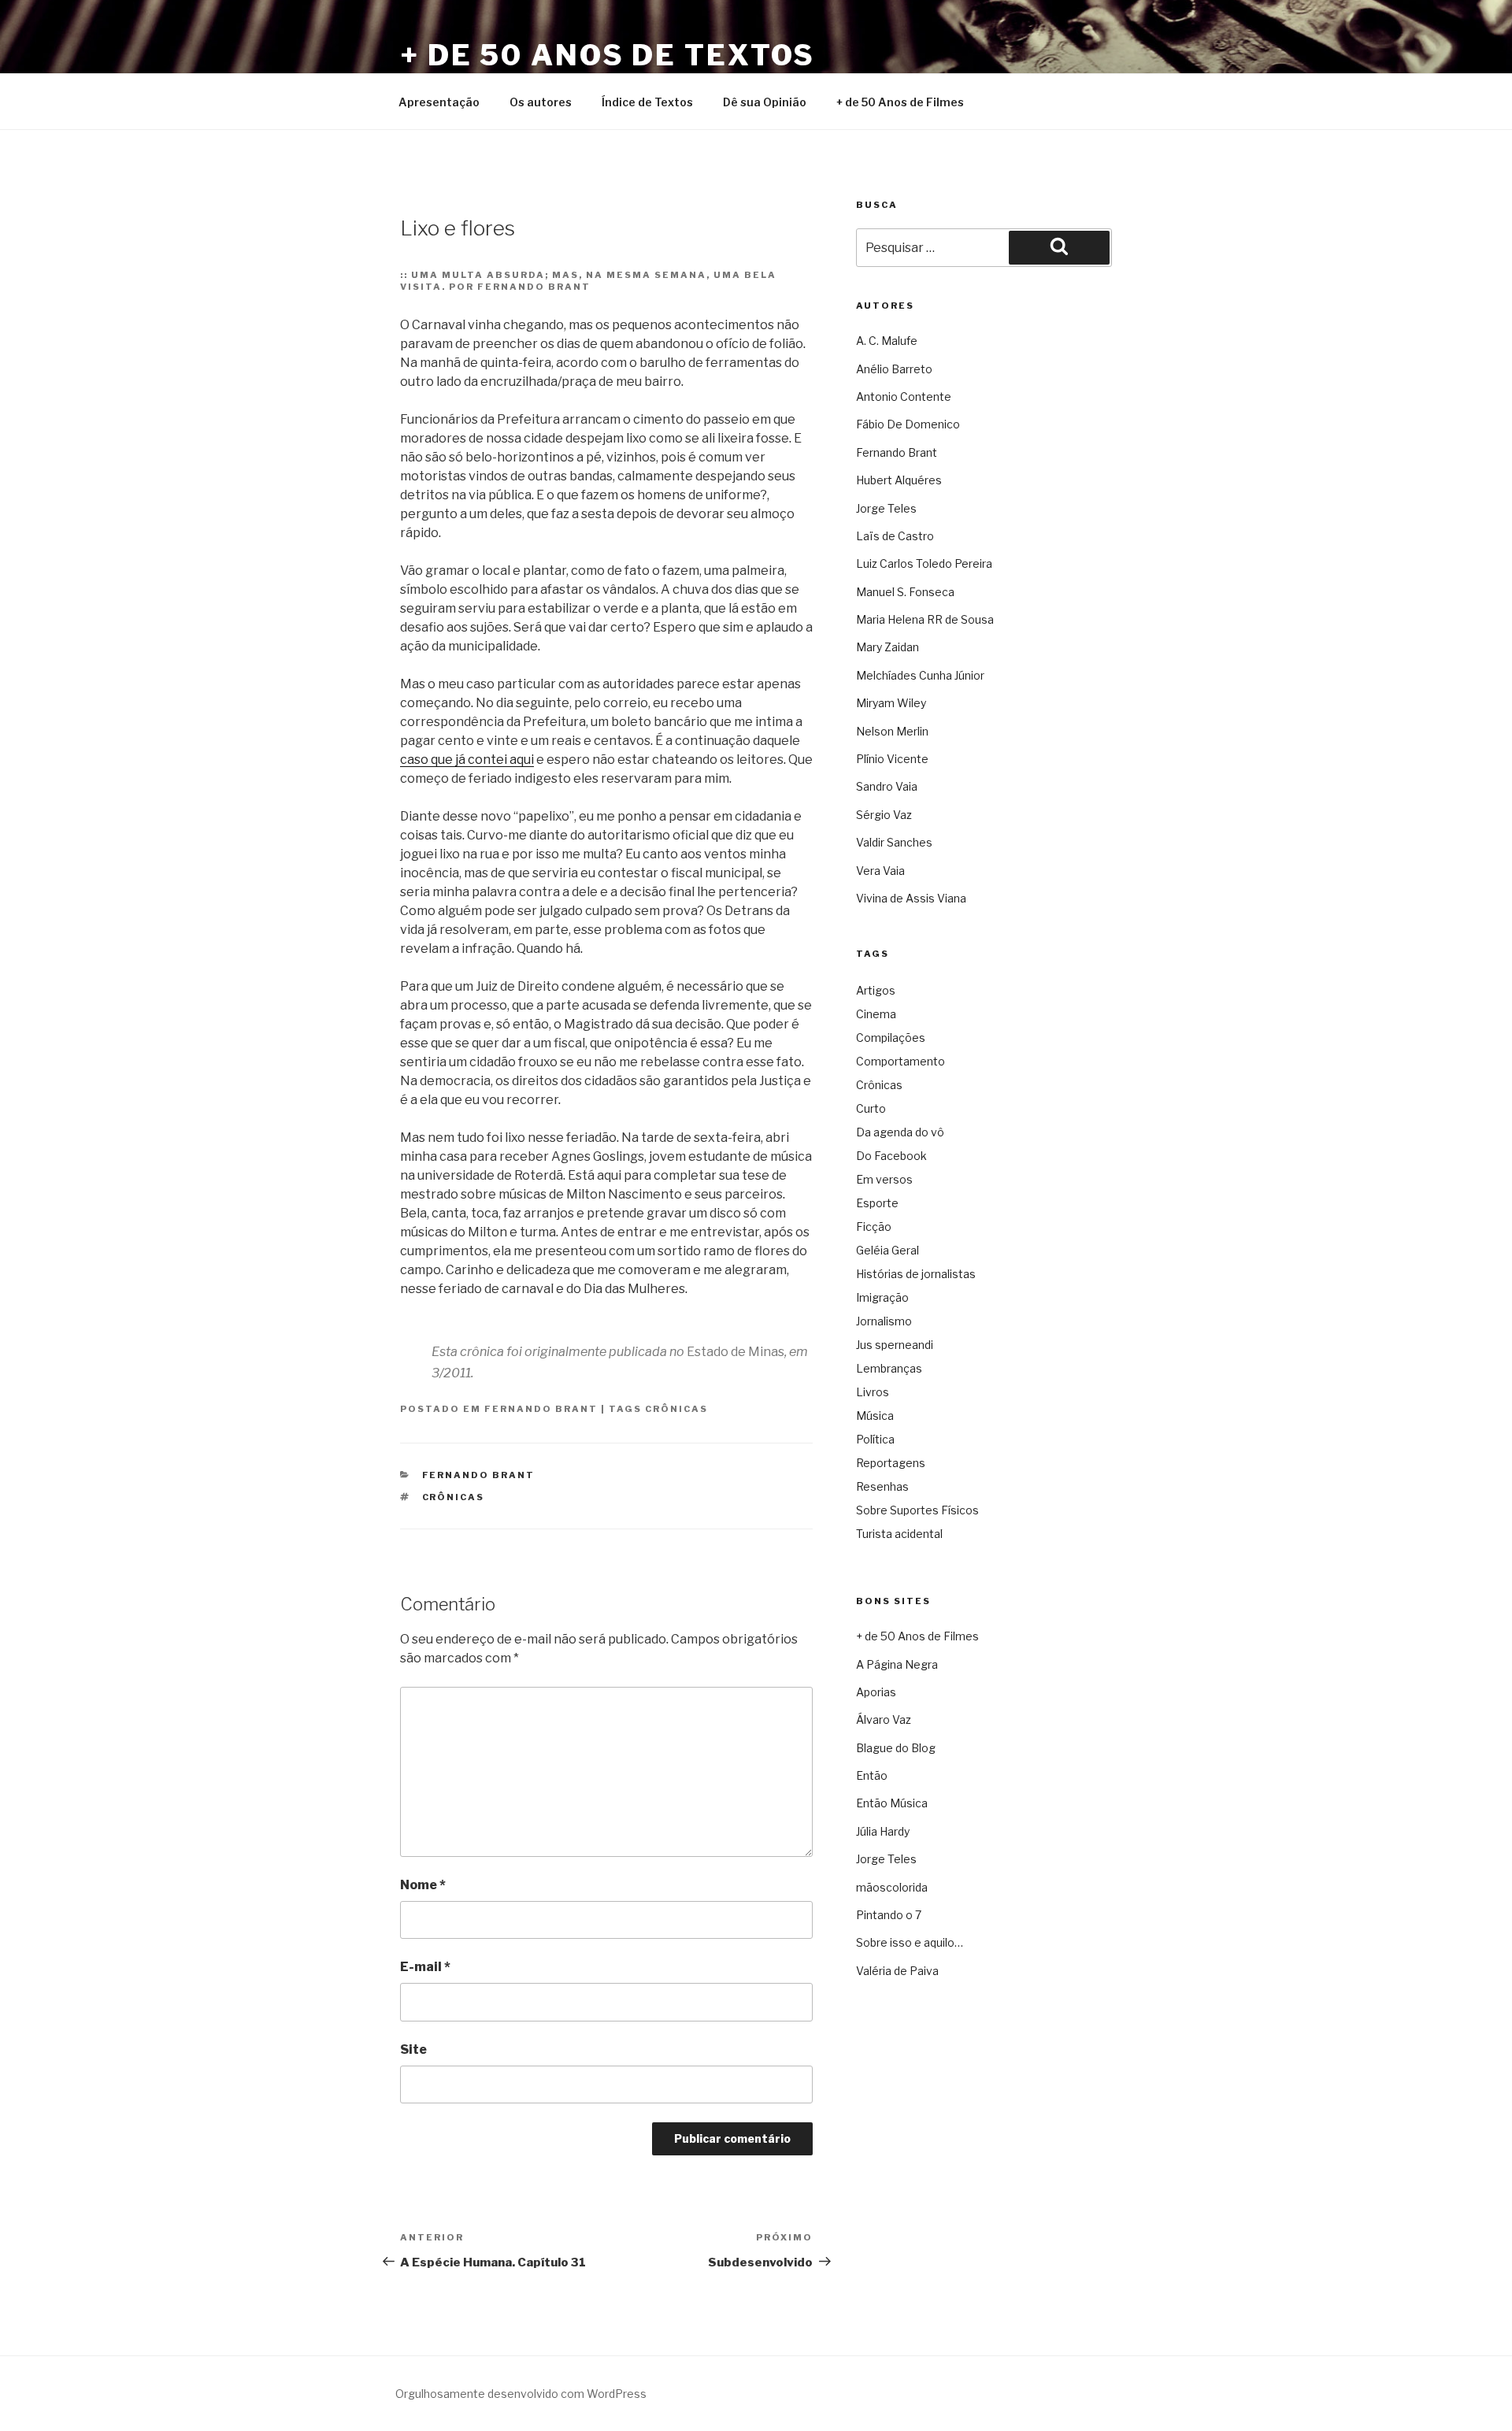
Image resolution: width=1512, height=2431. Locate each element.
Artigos (876, 990)
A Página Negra (897, 1664)
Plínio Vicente (892, 759)
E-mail (425, 1967)
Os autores (541, 102)
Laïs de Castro (895, 536)
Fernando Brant (541, 1409)
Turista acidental (899, 1534)
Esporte (877, 1203)
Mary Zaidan (888, 647)
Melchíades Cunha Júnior (920, 675)
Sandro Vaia (887, 786)
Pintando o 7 (889, 1915)
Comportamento (901, 1061)
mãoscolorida (892, 1887)
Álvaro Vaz (884, 1719)
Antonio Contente (904, 397)
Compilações (891, 1038)
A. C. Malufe (887, 341)
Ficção (874, 1227)
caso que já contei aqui (467, 760)
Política (875, 1439)
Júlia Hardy (883, 1831)
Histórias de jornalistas (916, 1274)
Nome (423, 1885)
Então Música (892, 1803)
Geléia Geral (888, 1250)
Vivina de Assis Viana (911, 898)
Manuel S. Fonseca (905, 592)
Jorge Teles (886, 508)
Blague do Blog (896, 1748)
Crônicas (676, 1409)
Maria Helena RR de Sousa (925, 619)
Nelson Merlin (892, 731)
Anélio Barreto (894, 369)
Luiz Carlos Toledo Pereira (924, 563)
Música (875, 1416)
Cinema (876, 1014)
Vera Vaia (880, 871)
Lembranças (889, 1368)
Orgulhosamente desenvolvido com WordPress (521, 2394)
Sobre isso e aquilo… (910, 1942)
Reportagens (891, 1463)
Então (872, 1775)
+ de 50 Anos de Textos (608, 55)
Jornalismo (884, 1321)
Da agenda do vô (900, 1132)
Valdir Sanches (894, 842)
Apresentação (439, 102)
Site (413, 2049)
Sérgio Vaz (884, 815)
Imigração (882, 1297)
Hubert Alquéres (899, 480)
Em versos (884, 1179)
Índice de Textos (647, 102)
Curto (871, 1108)
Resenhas (882, 1486)
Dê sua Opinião (765, 102)
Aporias (876, 1692)
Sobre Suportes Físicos (917, 1510)
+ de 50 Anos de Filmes (900, 102)
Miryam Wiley (891, 703)
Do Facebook (891, 1156)
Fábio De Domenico (908, 424)
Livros (873, 1392)
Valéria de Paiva (897, 1971)
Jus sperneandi (895, 1345)
